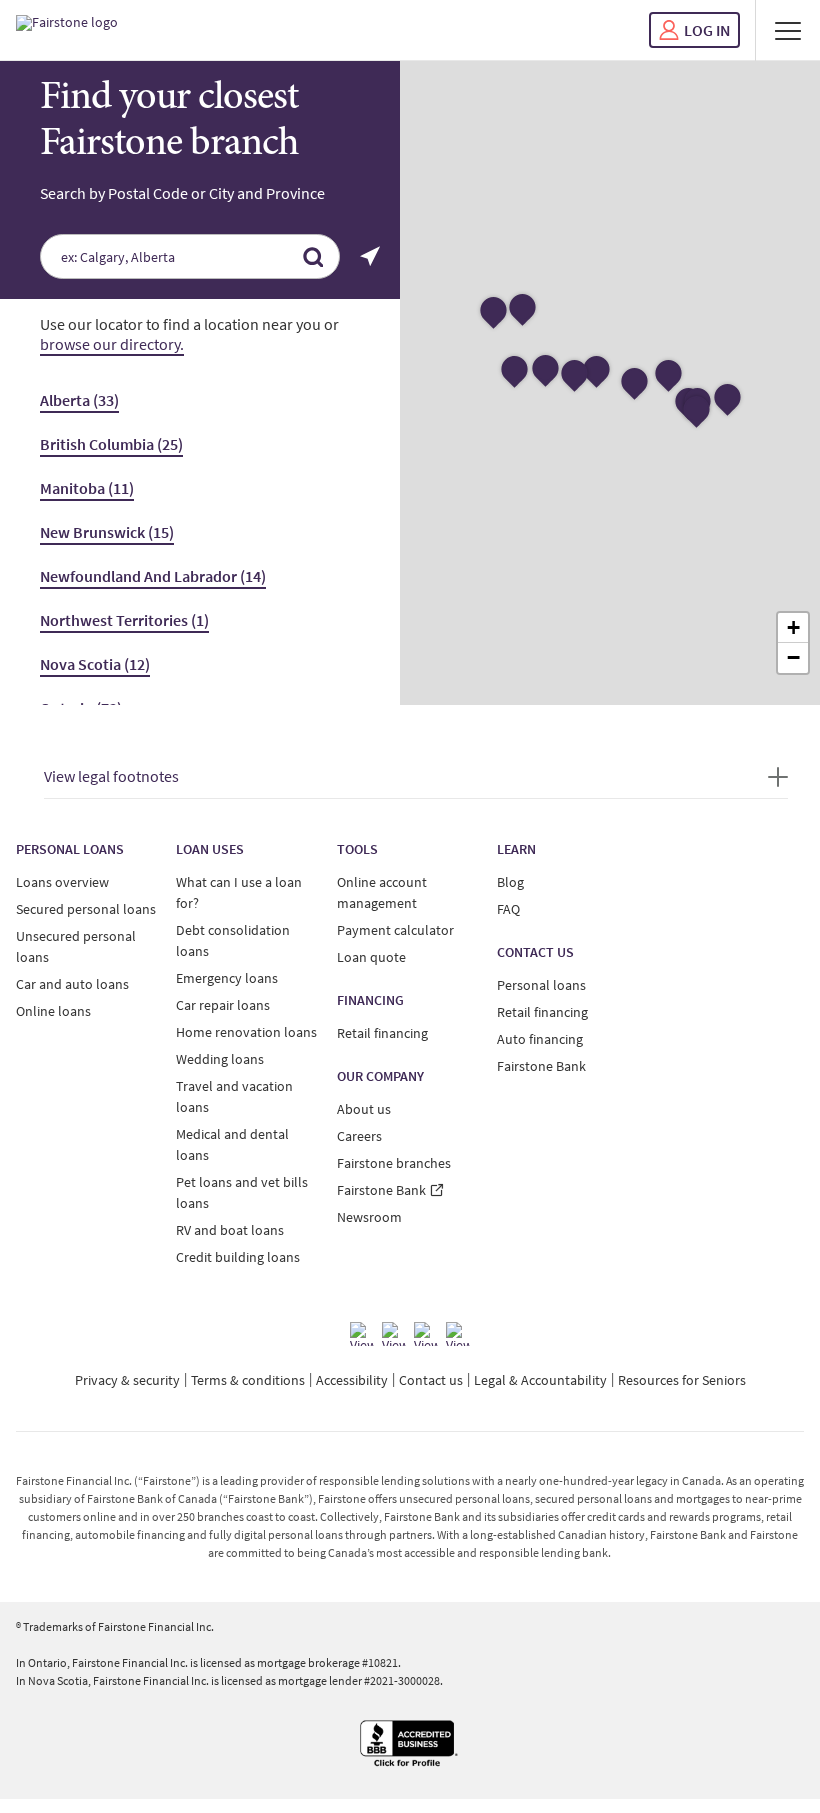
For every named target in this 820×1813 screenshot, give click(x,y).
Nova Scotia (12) (95, 664)
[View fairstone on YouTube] (458, 1334)
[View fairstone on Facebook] (362, 1334)
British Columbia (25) (111, 444)
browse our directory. (112, 344)
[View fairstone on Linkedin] (426, 1334)
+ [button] (793, 627)
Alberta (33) (79, 400)
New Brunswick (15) (107, 532)
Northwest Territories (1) (124, 620)
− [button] (793, 657)
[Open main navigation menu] (788, 30)
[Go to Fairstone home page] (67, 30)
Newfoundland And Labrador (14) (153, 576)
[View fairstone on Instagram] (394, 1334)
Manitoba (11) (87, 488)
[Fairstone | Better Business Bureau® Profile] (410, 1744)
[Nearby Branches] (370, 256)
